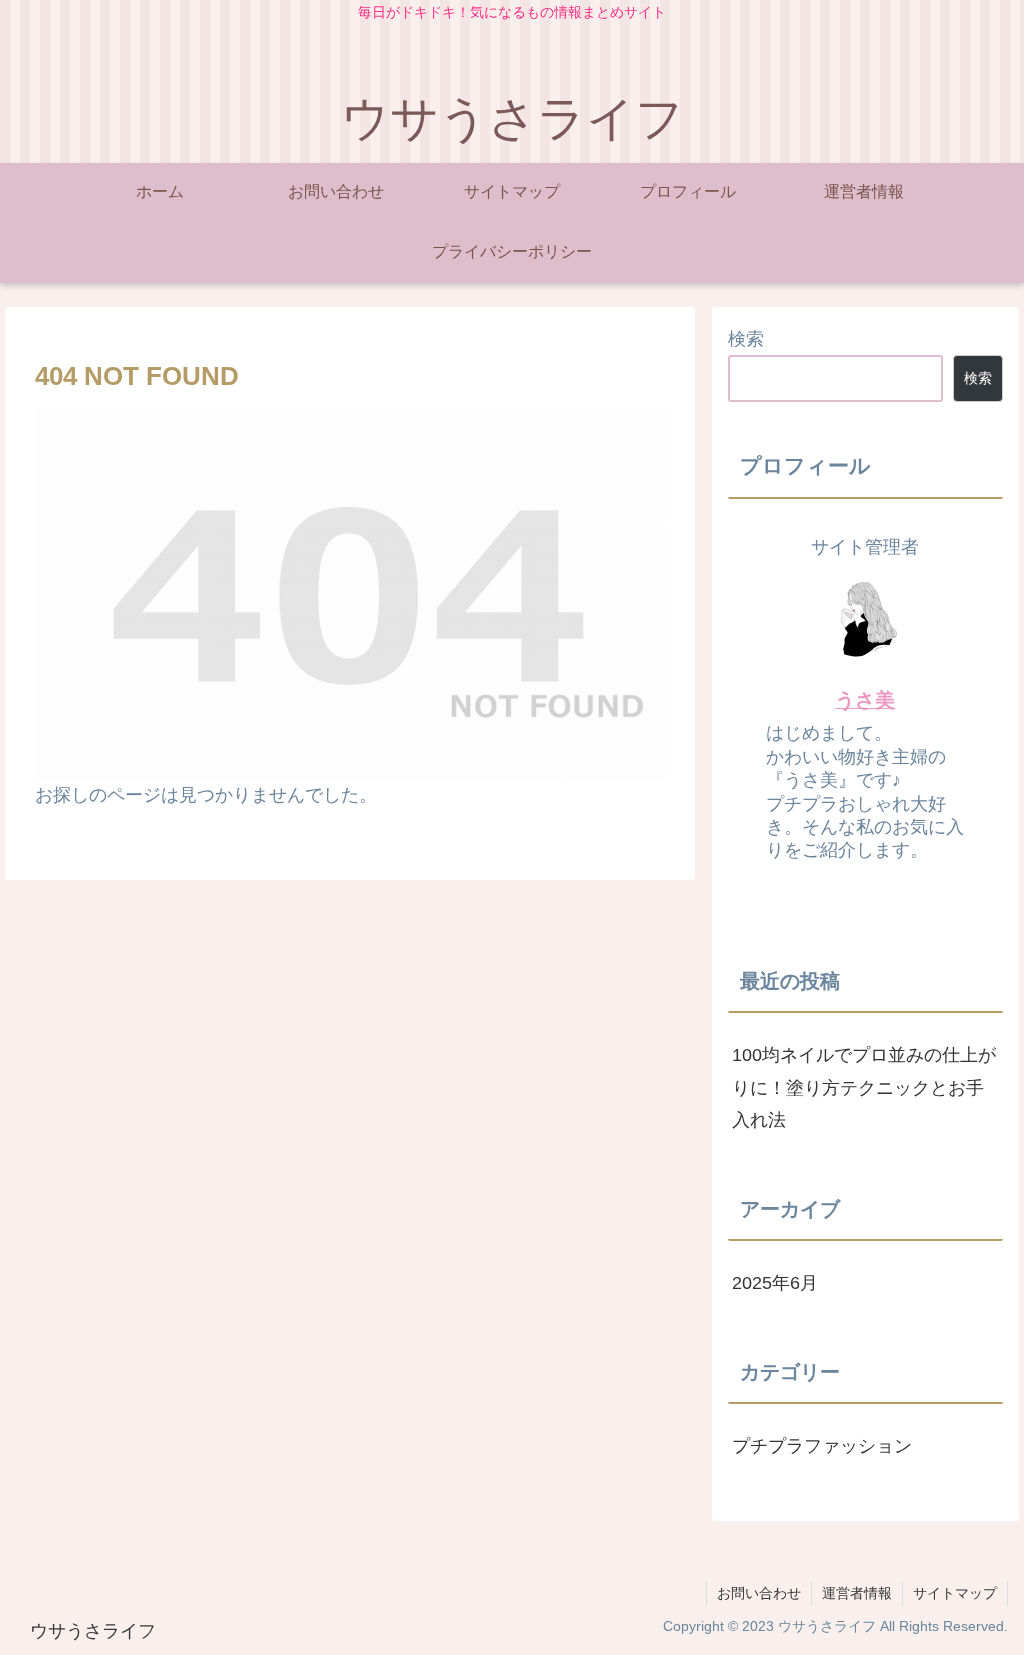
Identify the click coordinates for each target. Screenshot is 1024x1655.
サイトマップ (955, 1593)
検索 (746, 339)
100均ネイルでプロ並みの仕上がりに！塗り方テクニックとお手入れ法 (864, 1087)
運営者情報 (857, 1593)
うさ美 (865, 700)
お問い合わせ (759, 1593)
